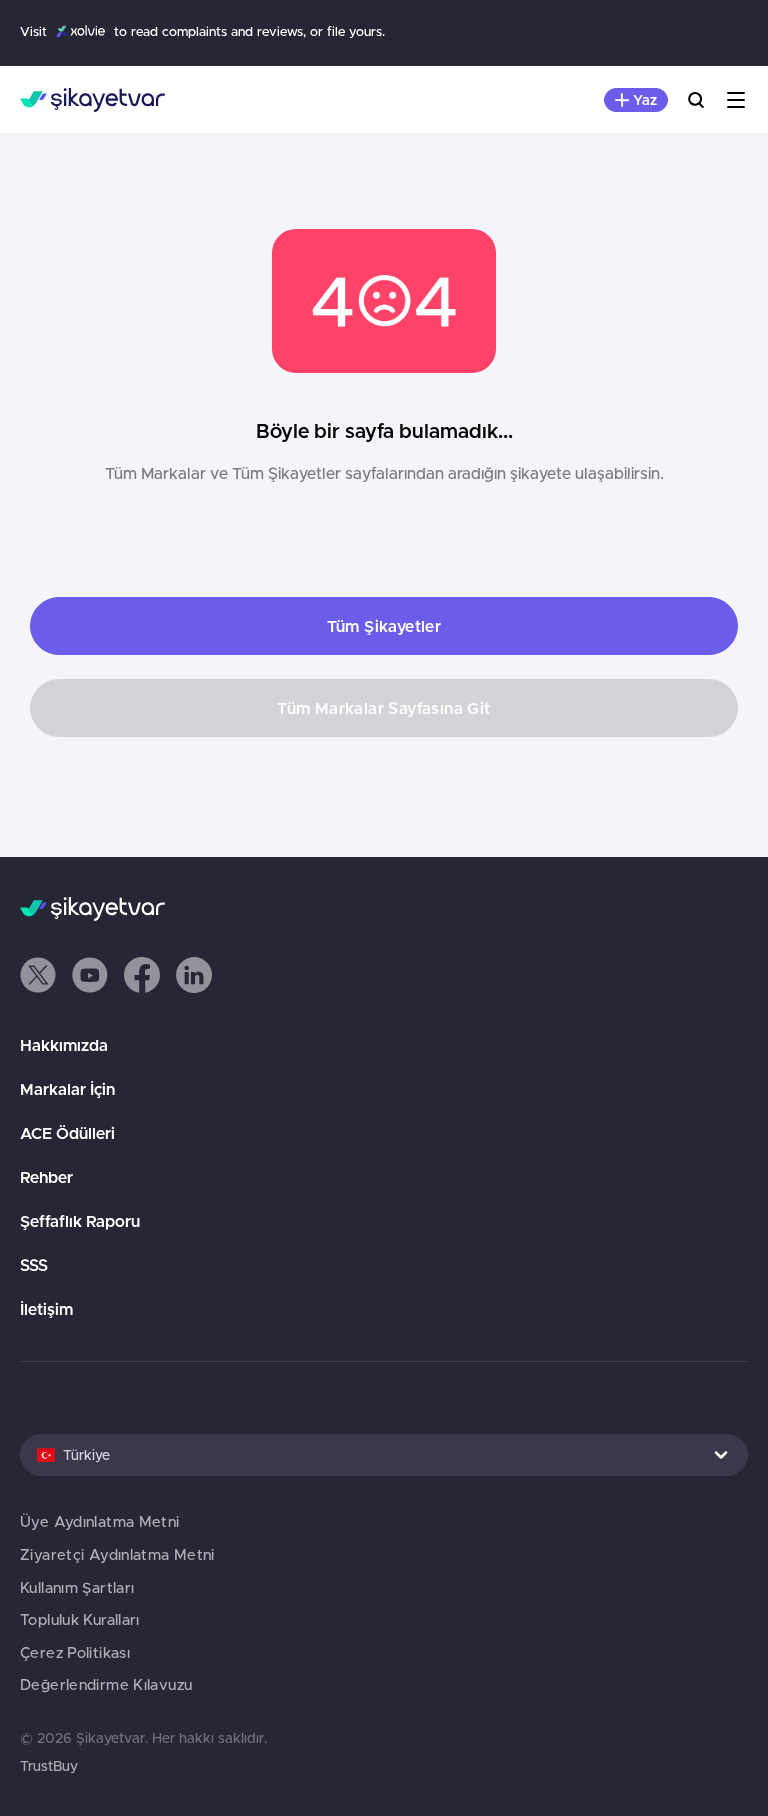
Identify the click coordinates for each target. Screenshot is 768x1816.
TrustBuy (49, 1766)
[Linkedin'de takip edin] (194, 975)
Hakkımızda (64, 1045)
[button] (38, 975)
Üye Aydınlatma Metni (100, 1521)
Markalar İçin (67, 1089)
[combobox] (384, 1455)
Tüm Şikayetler (384, 626)
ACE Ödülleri (67, 1133)
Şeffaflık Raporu (80, 1221)
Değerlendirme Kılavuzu (106, 1684)
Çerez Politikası (75, 1652)
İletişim (46, 1309)
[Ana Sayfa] (92, 100)
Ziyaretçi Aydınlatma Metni (117, 1554)
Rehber (46, 1177)
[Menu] (736, 100)
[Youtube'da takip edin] (90, 975)
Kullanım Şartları (77, 1587)
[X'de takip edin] (38, 975)
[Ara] (696, 100)
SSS (34, 1265)
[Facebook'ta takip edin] (142, 975)
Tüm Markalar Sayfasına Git (383, 708)
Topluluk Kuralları (80, 1619)
